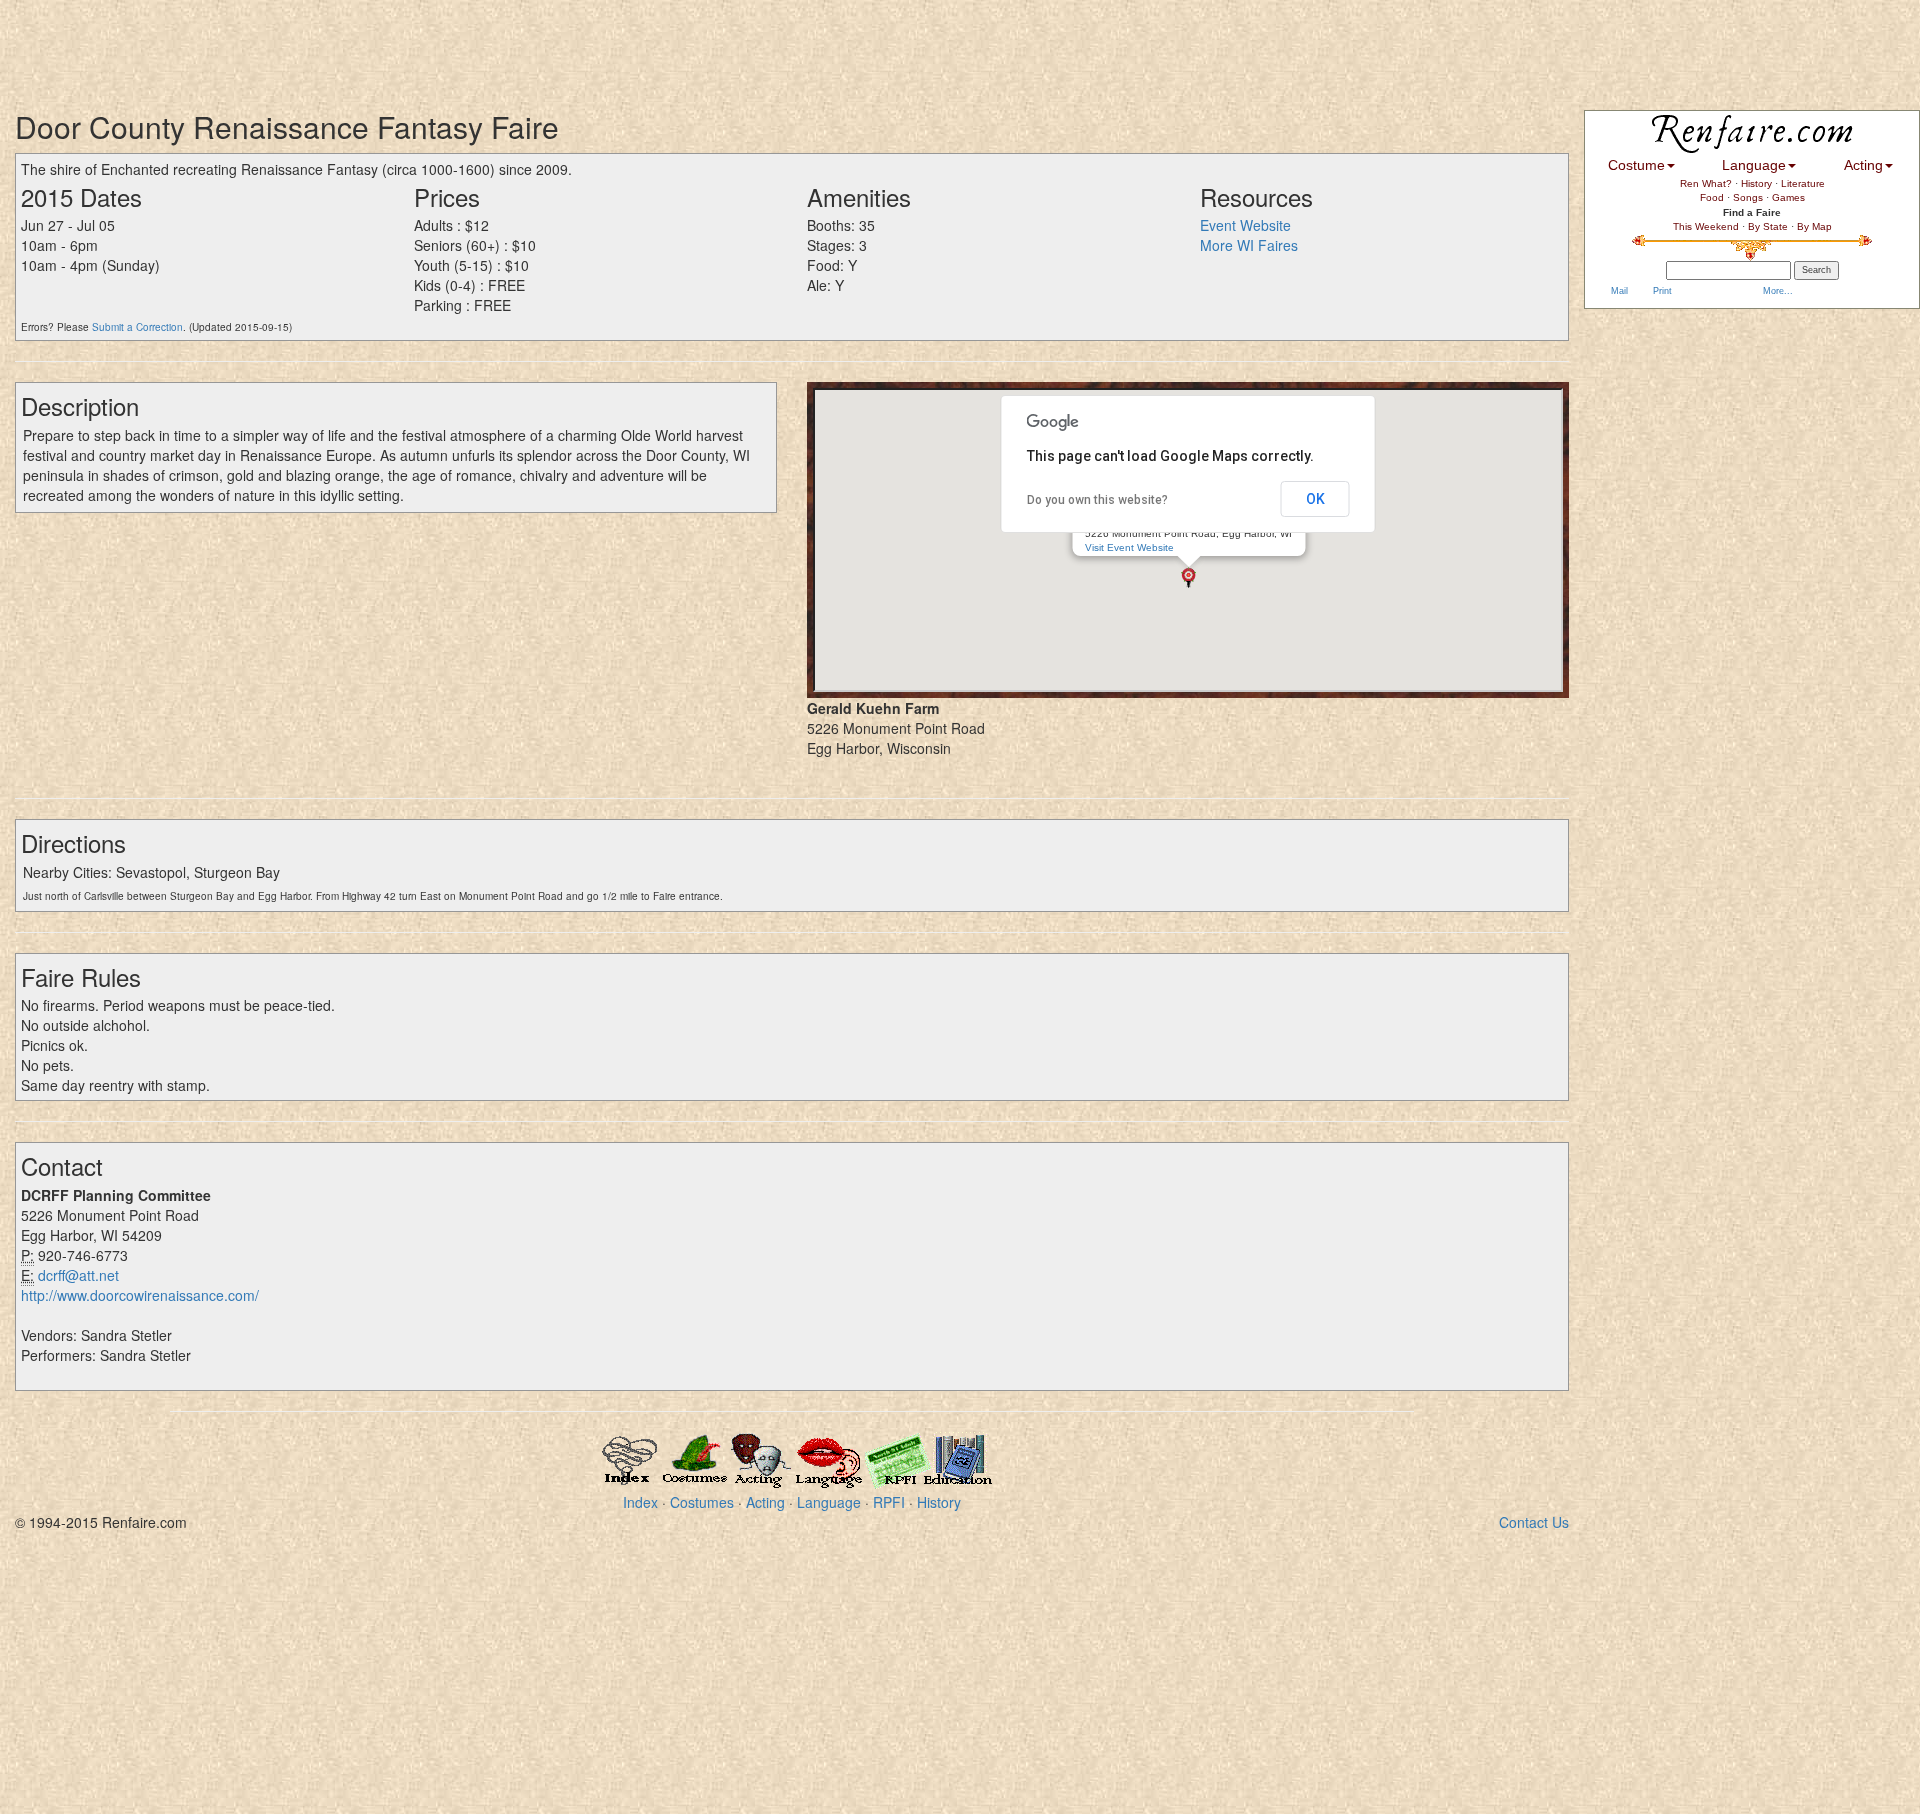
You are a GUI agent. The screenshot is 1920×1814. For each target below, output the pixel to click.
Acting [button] (1863, 165)
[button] (1188, 577)
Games (1788, 197)
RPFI (889, 1502)
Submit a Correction (137, 327)
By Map (1814, 226)
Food (1712, 197)
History (939, 1502)
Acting (765, 1502)
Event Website (1245, 225)
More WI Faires (1249, 245)
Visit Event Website (1129, 547)
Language (829, 1502)
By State (1768, 226)
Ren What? (1706, 183)
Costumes (702, 1502)
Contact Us (1534, 1522)
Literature (1803, 183)
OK (1315, 499)
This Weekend (1706, 226)
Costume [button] (1636, 165)
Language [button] (1754, 165)
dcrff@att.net (78, 1275)
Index (640, 1502)
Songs (1748, 197)
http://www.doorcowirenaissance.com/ (140, 1295)
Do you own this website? (1097, 500)
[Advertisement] (364, 45)
